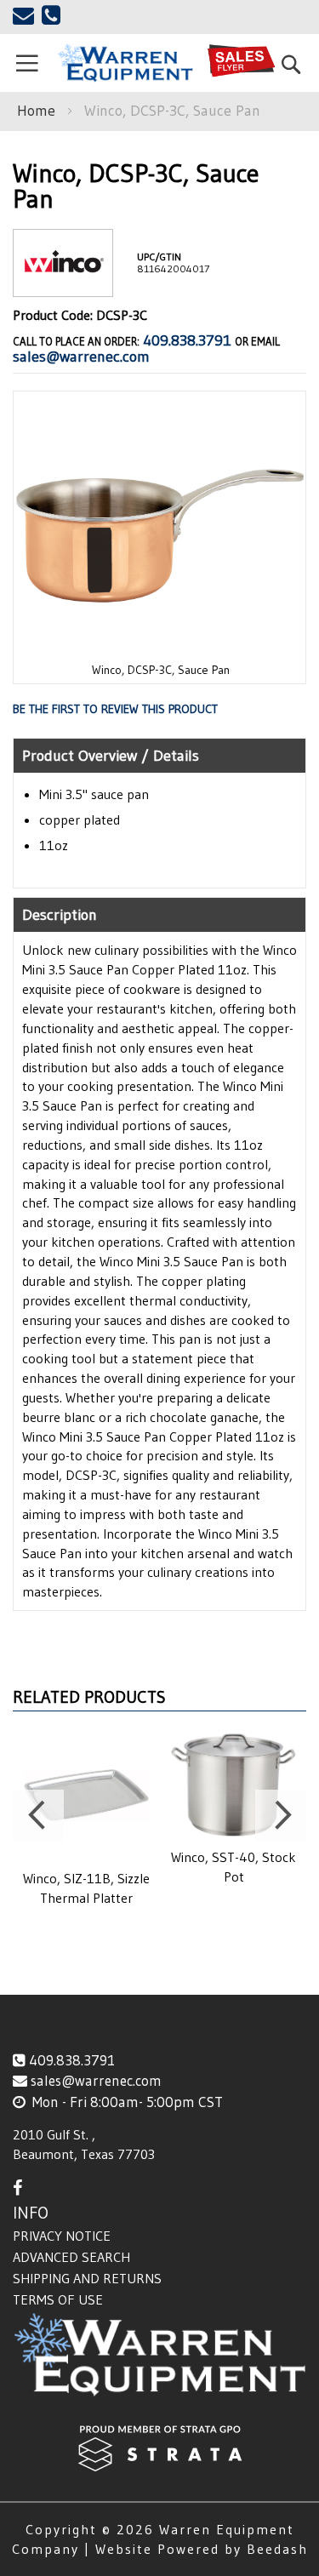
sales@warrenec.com (81, 357)
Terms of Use (58, 2299)
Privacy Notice (62, 2236)
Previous (38, 1815)
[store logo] (125, 63)
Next (281, 1815)
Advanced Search (71, 2257)
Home (36, 111)
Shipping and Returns (87, 2278)
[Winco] (63, 283)
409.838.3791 (187, 340)
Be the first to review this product (115, 709)
